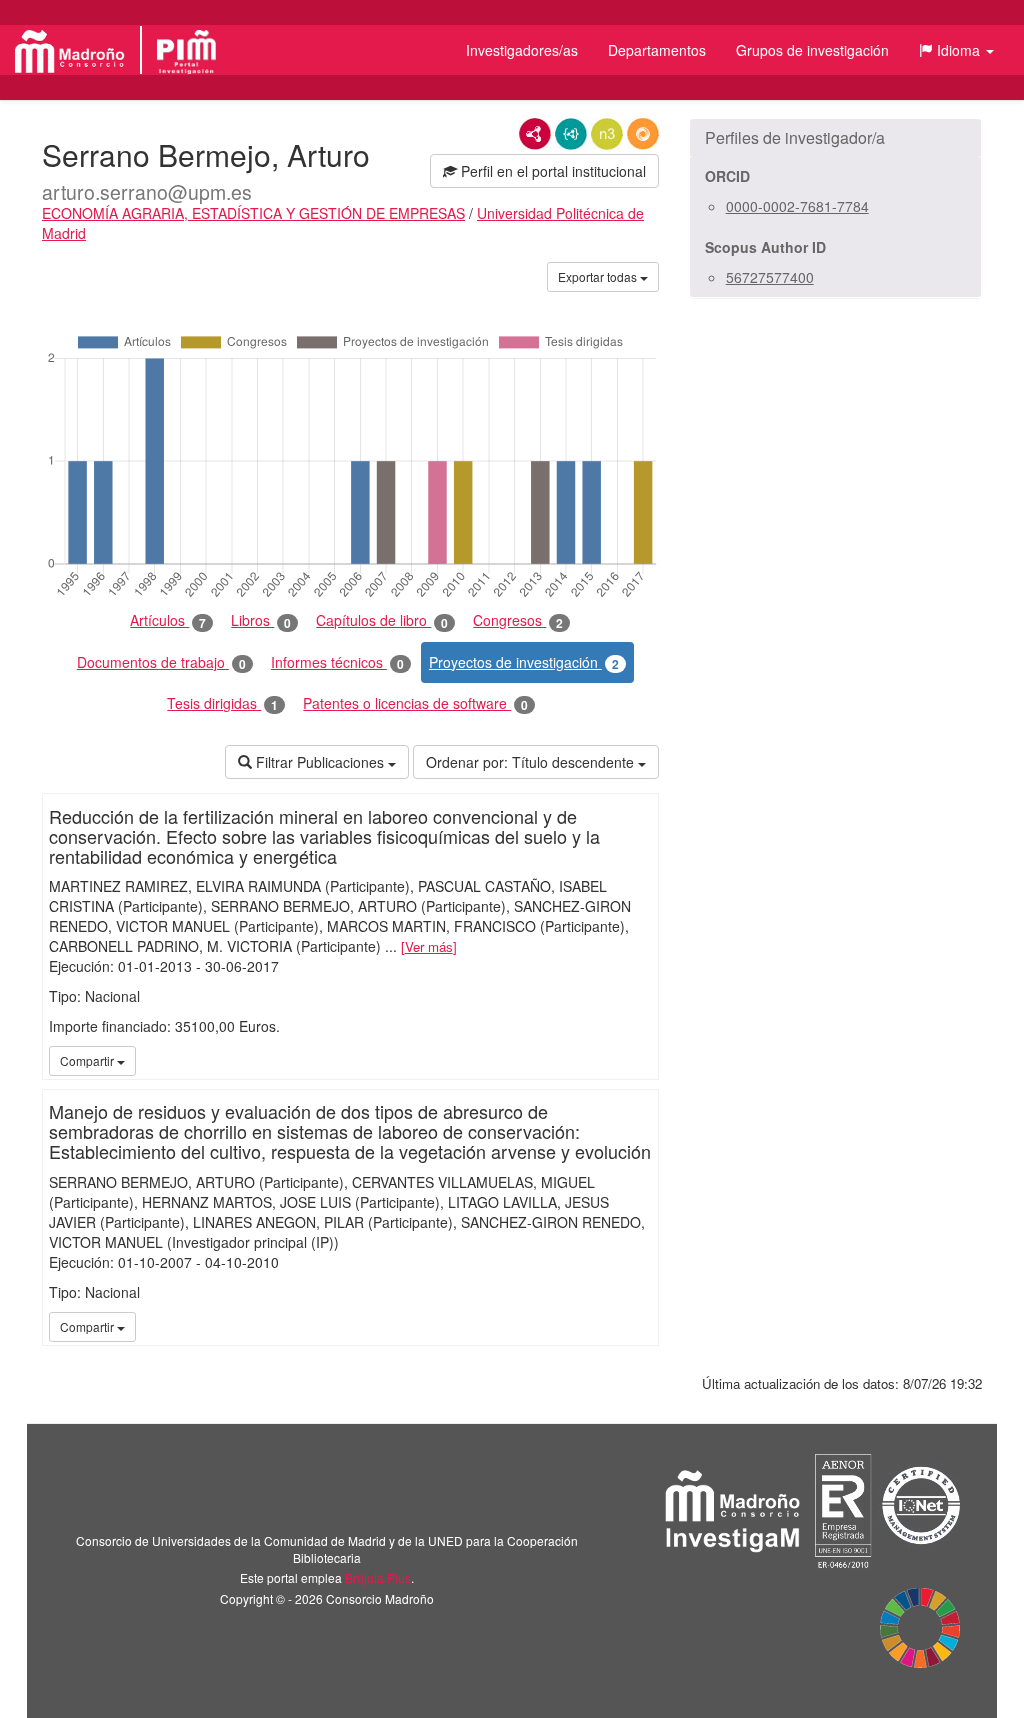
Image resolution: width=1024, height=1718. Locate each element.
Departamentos (657, 50)
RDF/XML (535, 134)
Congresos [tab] (518, 620)
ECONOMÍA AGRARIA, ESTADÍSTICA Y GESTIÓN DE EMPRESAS (253, 213)
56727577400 (770, 277)
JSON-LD (571, 134)
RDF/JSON (643, 134)
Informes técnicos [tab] (337, 662)
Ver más (429, 946)
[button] (956, 50)
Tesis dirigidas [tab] (222, 703)
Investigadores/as (522, 50)
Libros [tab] (261, 620)
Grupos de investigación (812, 50)
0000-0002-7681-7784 (797, 206)
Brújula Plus (378, 1577)
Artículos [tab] (168, 620)
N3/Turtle (607, 134)
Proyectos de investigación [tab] (524, 662)
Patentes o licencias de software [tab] (415, 703)
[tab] (835, 138)
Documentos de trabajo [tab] (161, 662)
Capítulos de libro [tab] (382, 620)
